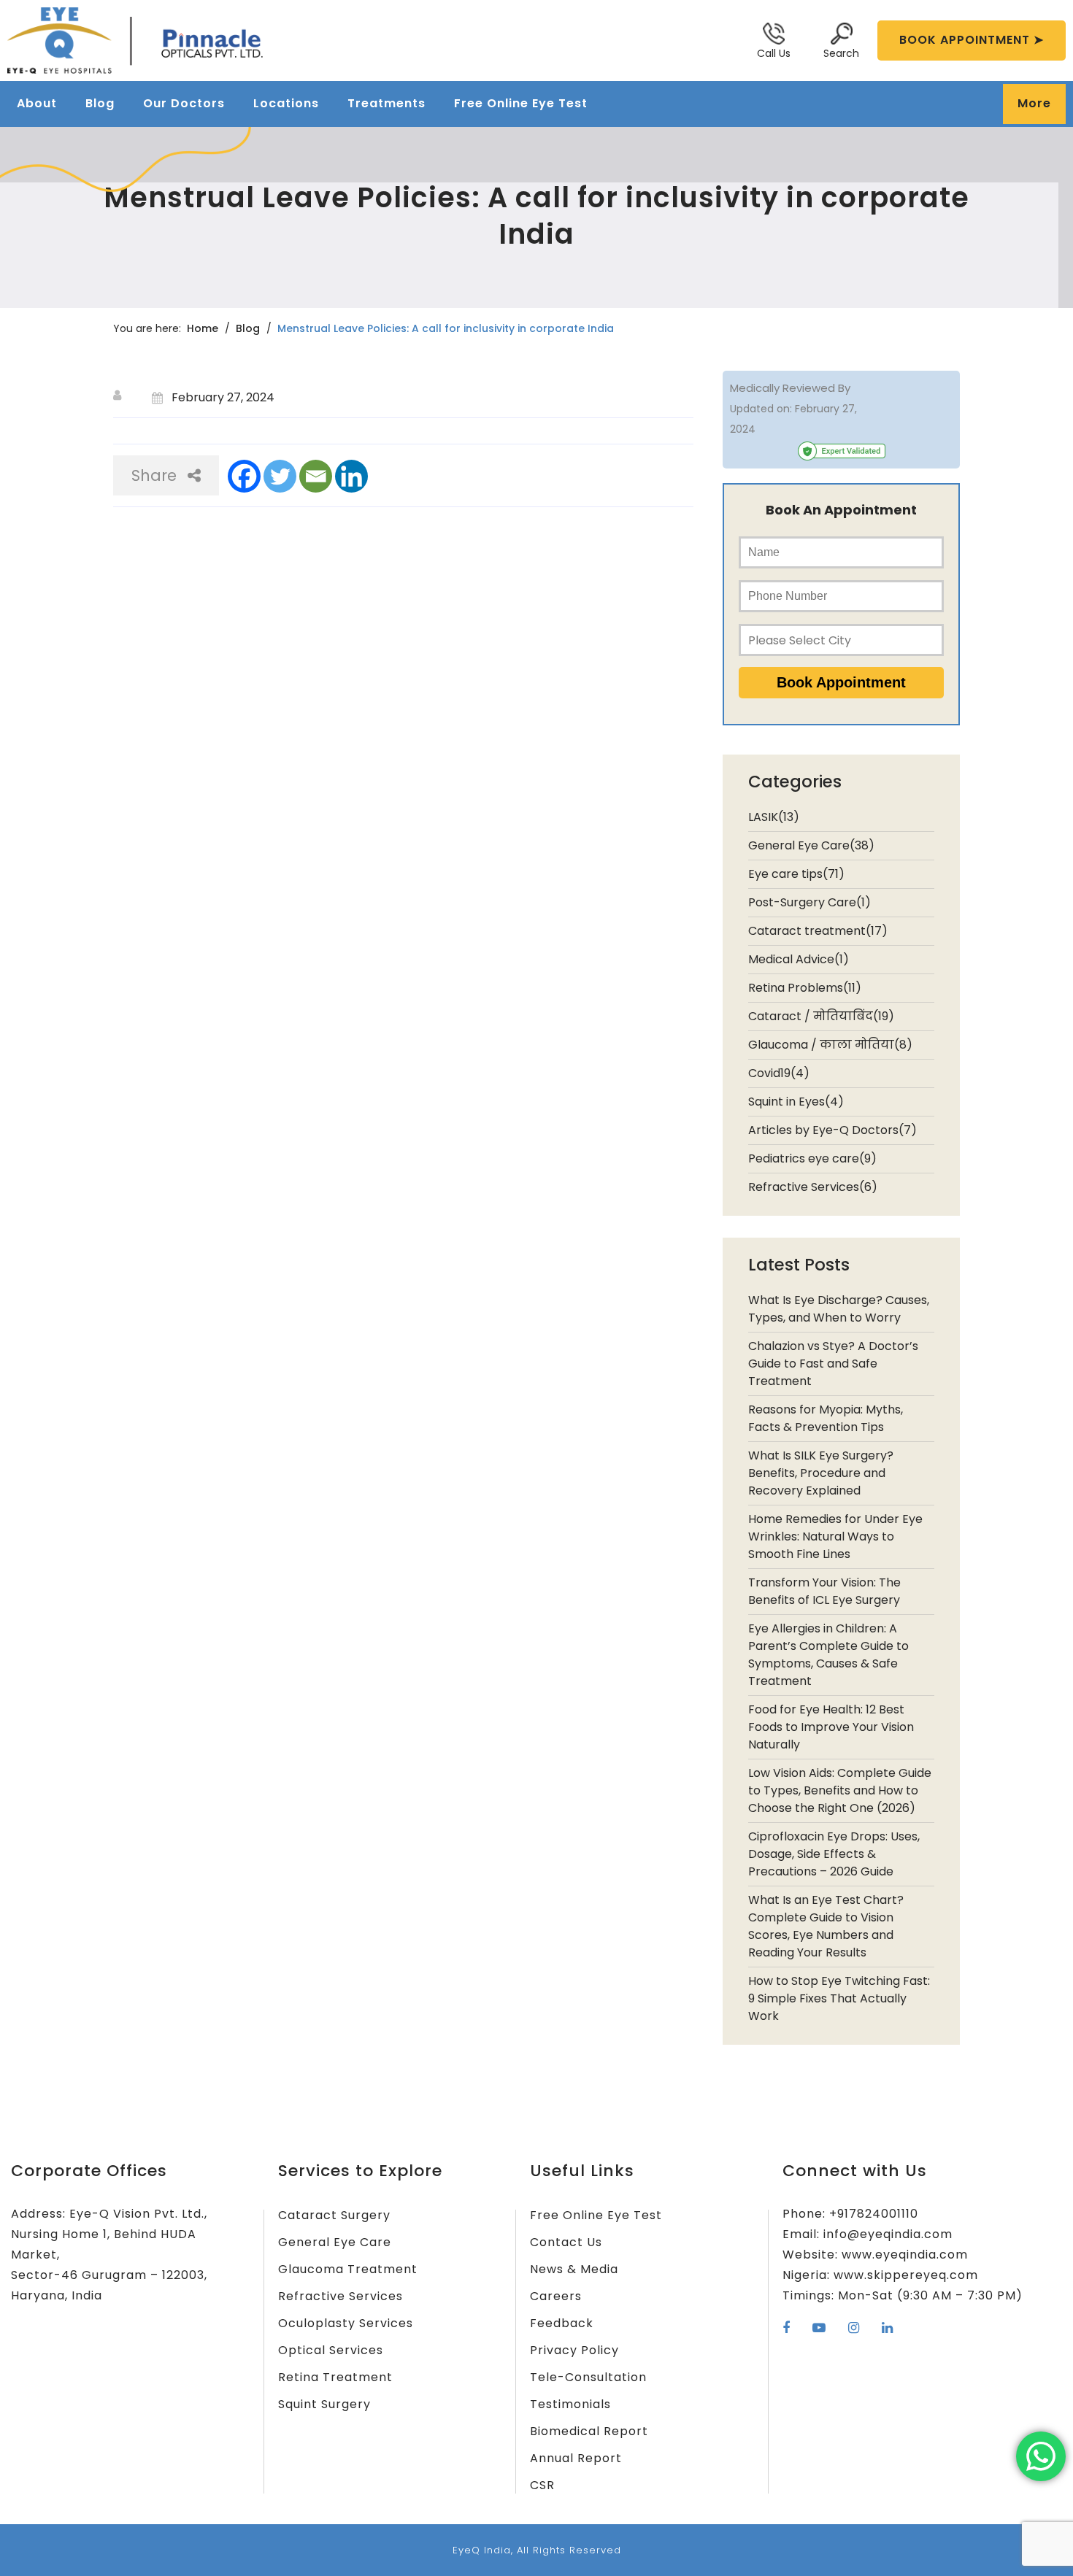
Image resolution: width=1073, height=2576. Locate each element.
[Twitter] (280, 476)
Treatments (386, 103)
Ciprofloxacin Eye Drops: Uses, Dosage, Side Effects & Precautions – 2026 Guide (834, 1854)
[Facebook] (244, 476)
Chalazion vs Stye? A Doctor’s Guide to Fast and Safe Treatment (833, 1364)
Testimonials (570, 2404)
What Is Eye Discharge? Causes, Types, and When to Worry (839, 1309)
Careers (556, 2296)
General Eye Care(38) (811, 845)
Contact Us (566, 2242)
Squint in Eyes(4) (796, 1102)
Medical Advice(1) (799, 959)
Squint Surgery (324, 2404)
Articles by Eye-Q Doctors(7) (832, 1130)
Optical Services (331, 2350)
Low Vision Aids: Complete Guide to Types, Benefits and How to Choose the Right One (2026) (840, 1790)
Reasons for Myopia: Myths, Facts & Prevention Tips (826, 1418)
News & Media (574, 2269)
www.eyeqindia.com (905, 2255)
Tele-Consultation (588, 2377)
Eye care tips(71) (796, 874)
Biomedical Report (589, 2431)
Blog (100, 103)
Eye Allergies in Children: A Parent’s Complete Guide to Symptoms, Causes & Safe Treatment (828, 1655)
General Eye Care (335, 2242)
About (37, 103)
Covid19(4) (779, 1073)
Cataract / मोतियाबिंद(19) (821, 1016)
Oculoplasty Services (346, 2323)
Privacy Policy (574, 2350)
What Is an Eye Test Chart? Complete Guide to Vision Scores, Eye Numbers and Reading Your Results (826, 1926)
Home (203, 328)
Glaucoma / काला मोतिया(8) (830, 1045)
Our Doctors (184, 103)
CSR (542, 2485)
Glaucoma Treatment (348, 2269)
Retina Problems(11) (805, 988)
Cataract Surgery (334, 2215)
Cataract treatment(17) (818, 931)
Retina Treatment (335, 2377)
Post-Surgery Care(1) (809, 902)
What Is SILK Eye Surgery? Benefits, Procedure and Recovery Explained (821, 1473)
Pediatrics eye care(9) (812, 1158)
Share (154, 475)
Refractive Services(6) (813, 1187)
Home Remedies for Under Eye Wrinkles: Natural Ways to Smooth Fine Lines (835, 1536)
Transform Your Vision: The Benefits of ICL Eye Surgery (824, 1591)
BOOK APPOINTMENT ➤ (972, 40)
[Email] (316, 476)
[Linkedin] (351, 476)
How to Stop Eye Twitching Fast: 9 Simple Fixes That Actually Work (839, 1998)
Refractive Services (341, 2296)
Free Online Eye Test (521, 103)
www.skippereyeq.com (906, 2275)
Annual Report (576, 2458)
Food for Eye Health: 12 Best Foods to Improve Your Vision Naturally (831, 1727)
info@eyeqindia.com (888, 2234)
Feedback (562, 2323)
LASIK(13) (774, 817)
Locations (286, 103)
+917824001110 (874, 2214)
